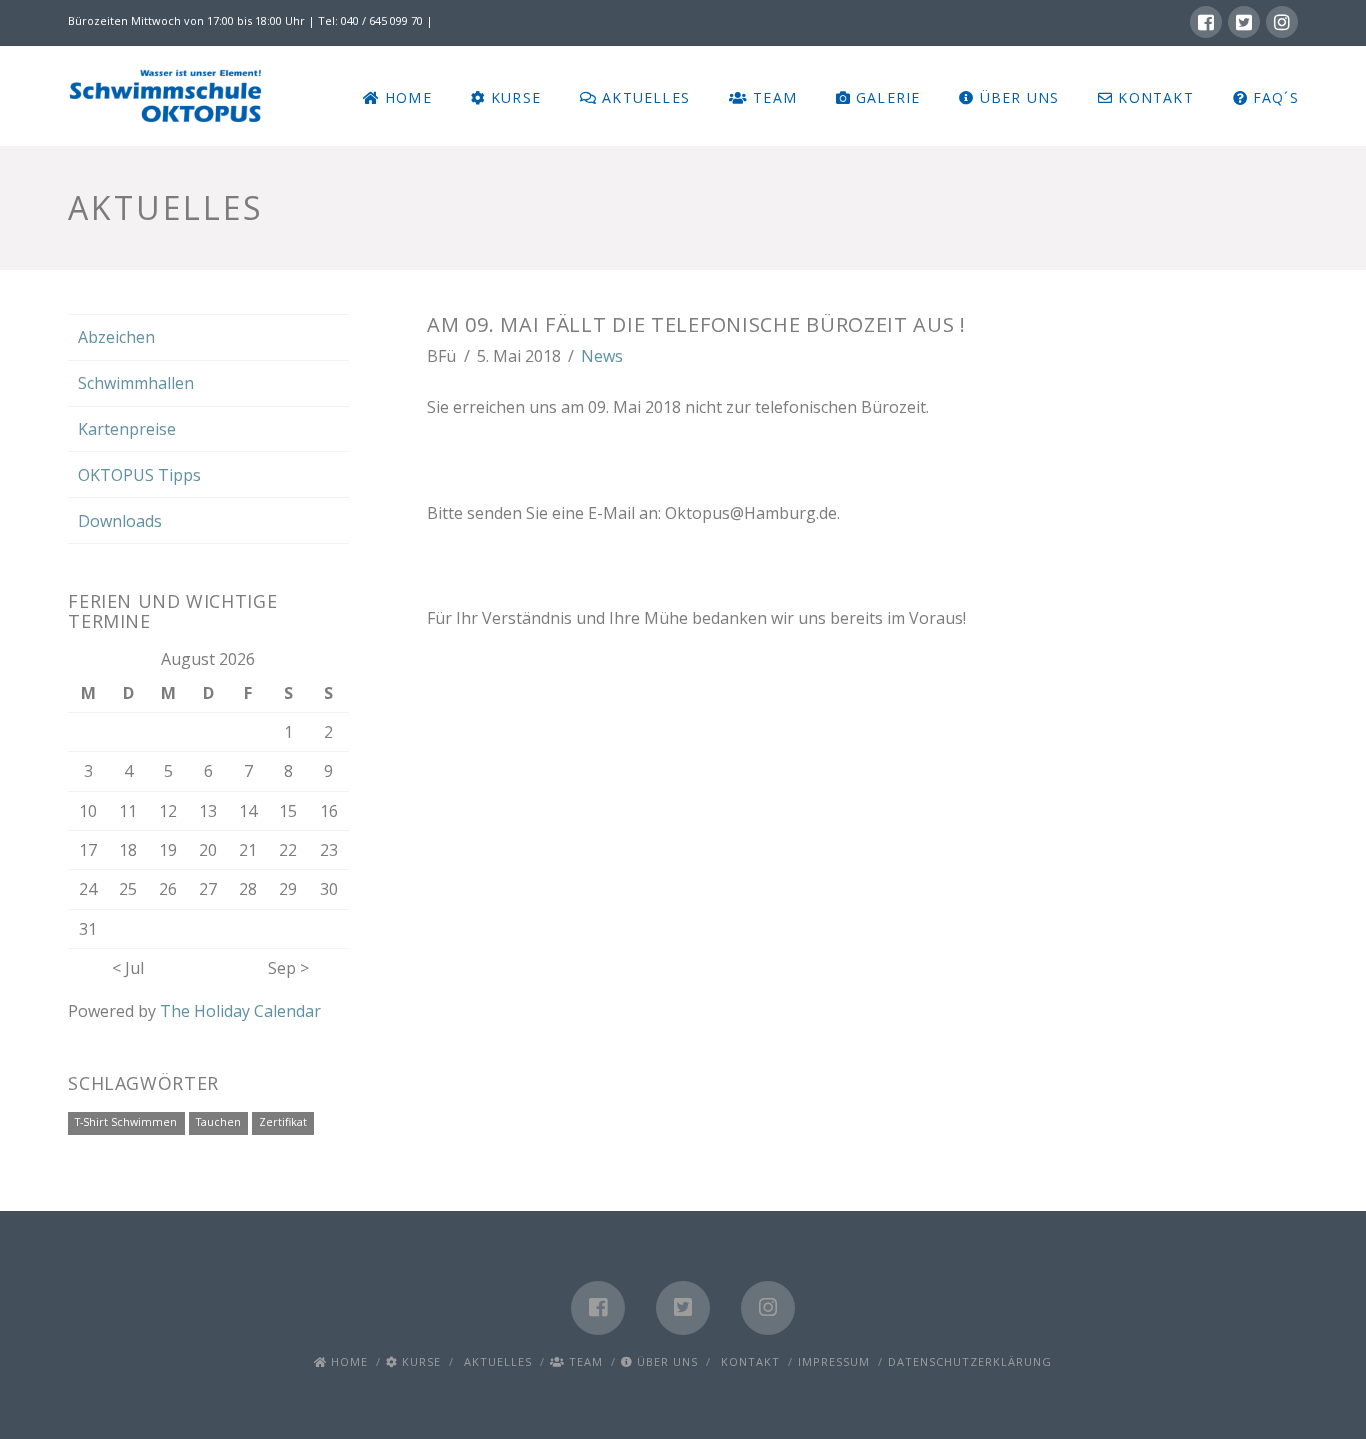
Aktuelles (496, 1361)
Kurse (419, 1361)
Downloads (120, 521)
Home (347, 1361)
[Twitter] (1244, 22)
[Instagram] (1282, 22)
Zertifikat (283, 1122)
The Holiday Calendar (240, 1011)
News (602, 356)
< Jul (128, 968)
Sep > (288, 968)
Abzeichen (116, 337)
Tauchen (218, 1122)
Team (584, 1361)
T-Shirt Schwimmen (126, 1122)
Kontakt (748, 1361)
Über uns (665, 1361)
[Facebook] (1206, 22)
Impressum (834, 1361)
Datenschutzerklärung (970, 1361)
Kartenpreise (127, 429)
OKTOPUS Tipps (139, 475)
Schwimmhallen (136, 383)
